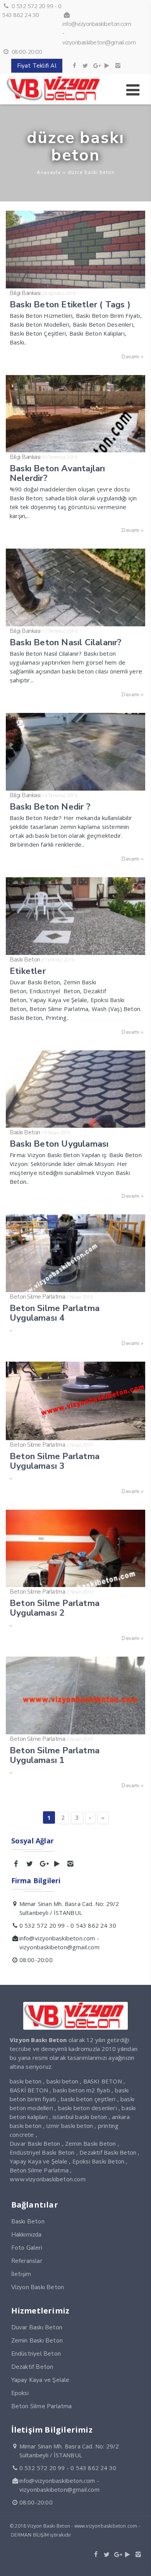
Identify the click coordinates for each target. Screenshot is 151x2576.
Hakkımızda (27, 2235)
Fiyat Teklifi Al (37, 66)
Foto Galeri (27, 2248)
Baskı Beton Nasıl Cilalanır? (66, 642)
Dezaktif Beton (32, 2367)
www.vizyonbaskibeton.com (48, 2179)
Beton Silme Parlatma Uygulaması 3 (55, 1461)
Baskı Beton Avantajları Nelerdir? (57, 473)
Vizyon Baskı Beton (38, 2287)
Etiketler (28, 971)
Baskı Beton (25, 960)
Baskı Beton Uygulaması (59, 1144)
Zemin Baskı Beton (37, 2341)
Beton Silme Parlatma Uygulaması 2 (55, 1608)
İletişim (21, 2274)
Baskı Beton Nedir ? (50, 807)
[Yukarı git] (139, 2564)
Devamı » (132, 357)
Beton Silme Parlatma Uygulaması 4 (55, 1313)
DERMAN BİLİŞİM (30, 2535)
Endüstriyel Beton (36, 2354)
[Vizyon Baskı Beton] (55, 100)
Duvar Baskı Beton (37, 2327)
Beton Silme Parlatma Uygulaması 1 (55, 1755)
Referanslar (27, 2261)
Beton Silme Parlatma (37, 1297)
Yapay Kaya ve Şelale (40, 2380)
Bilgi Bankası (25, 293)
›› (103, 1818)
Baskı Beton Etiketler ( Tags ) (70, 304)
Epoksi (20, 2393)
